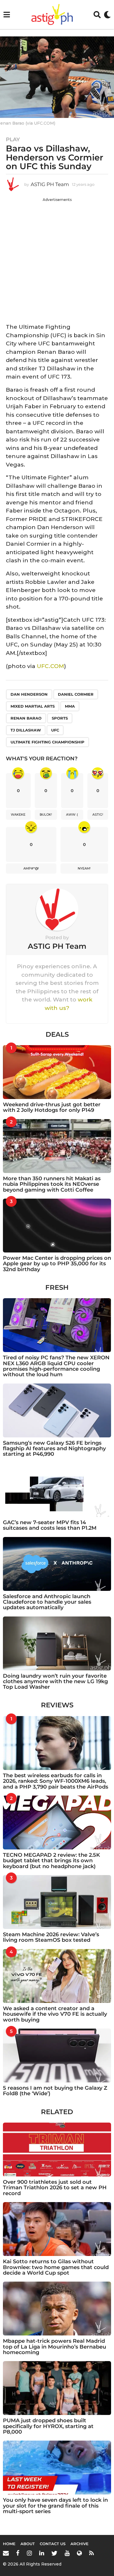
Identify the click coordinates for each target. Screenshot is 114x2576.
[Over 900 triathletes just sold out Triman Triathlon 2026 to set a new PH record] (57, 2150)
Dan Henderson (29, 694)
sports (60, 718)
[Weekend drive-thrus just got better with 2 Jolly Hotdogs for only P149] (57, 1072)
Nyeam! (84, 868)
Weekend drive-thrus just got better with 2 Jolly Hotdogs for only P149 (52, 1107)
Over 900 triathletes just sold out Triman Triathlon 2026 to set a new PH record (55, 2188)
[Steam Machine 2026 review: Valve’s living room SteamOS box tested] (57, 1902)
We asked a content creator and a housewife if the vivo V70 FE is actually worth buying (55, 2014)
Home (9, 2544)
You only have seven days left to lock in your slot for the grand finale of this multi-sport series (55, 2506)
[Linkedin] (42, 2553)
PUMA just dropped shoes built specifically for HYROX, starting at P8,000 (48, 2426)
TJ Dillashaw (26, 730)
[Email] (6, 2553)
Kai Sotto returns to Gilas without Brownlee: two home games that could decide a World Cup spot (56, 2267)
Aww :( (72, 815)
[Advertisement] (57, 259)
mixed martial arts (33, 706)
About (28, 2544)
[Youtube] (67, 2553)
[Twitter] (54, 2553)
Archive (80, 2544)
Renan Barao (26, 718)
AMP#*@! (31, 868)
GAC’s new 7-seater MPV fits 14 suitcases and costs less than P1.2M (50, 1525)
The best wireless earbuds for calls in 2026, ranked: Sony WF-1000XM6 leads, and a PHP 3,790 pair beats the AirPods (56, 1781)
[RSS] (91, 2553)
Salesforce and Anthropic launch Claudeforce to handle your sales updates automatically (47, 1602)
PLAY (13, 139)
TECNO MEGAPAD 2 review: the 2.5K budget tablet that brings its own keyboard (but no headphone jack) (51, 1861)
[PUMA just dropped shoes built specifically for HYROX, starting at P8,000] (57, 2388)
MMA (70, 706)
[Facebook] (18, 2553)
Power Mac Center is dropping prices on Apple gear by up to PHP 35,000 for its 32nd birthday (57, 1264)
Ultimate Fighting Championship (47, 742)
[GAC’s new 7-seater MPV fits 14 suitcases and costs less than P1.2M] (57, 1490)
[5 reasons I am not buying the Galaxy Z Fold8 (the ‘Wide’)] (57, 2055)
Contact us (53, 2544)
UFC (55, 730)
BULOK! (46, 815)
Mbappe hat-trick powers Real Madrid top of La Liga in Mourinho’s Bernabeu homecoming (55, 2347)
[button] (7, 15)
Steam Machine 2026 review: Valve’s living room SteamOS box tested (51, 1937)
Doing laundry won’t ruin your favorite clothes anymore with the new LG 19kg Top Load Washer (55, 1682)
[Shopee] (79, 2553)
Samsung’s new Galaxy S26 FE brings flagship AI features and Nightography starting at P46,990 (54, 1449)
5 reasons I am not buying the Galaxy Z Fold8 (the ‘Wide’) (55, 2091)
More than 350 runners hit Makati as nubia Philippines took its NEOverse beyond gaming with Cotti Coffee (52, 1184)
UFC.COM (50, 666)
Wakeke (18, 815)
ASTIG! (98, 815)
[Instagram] (29, 2553)
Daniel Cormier (76, 694)
